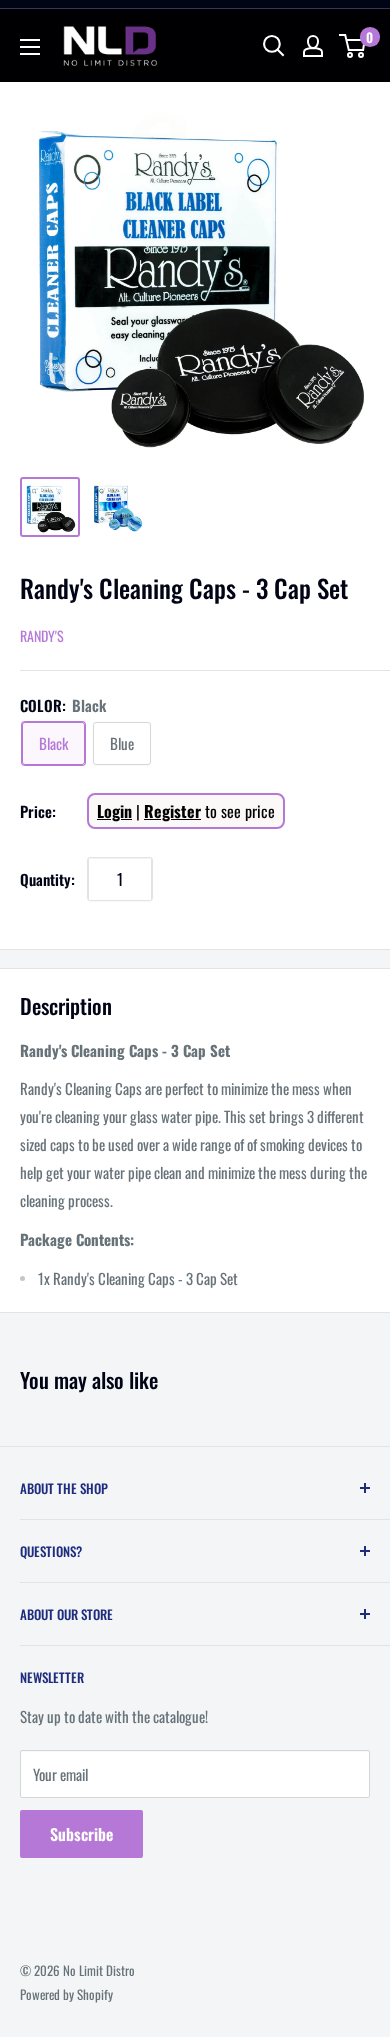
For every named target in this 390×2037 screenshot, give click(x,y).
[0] (353, 46)
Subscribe (81, 1834)
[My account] (313, 46)
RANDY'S (42, 635)
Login (114, 811)
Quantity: (47, 879)
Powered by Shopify (66, 1994)
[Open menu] (30, 47)
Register (172, 811)
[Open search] (274, 46)
